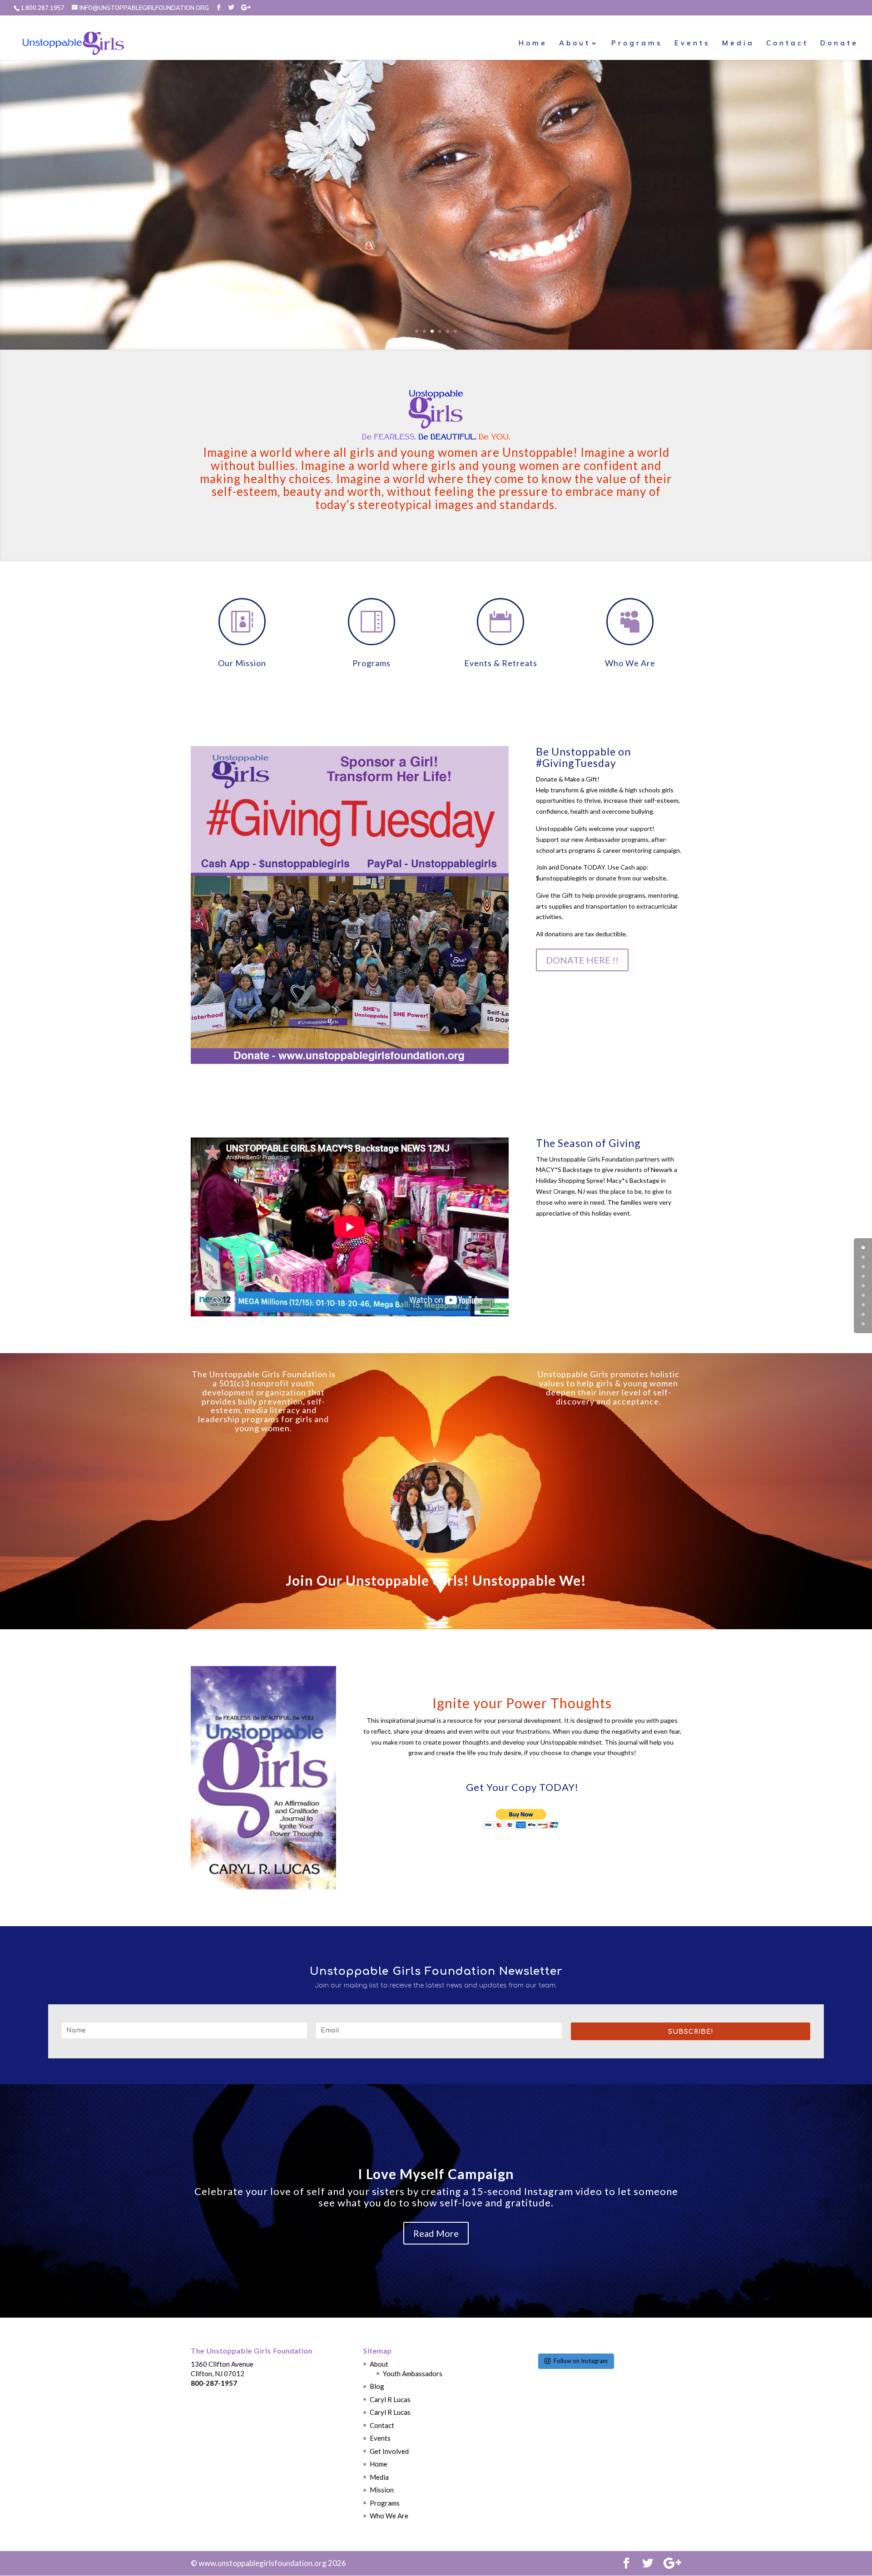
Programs (637, 44)
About (575, 44)
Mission (382, 2490)
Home (533, 44)
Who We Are (630, 663)
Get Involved (389, 2451)
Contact (787, 44)
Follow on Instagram (581, 2361)
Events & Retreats (501, 663)
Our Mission (242, 663)
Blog (377, 2386)
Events (692, 44)
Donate (839, 44)
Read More (436, 2233)
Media (738, 44)
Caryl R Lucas (390, 2399)
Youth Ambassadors (413, 2373)
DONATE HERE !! (582, 960)
